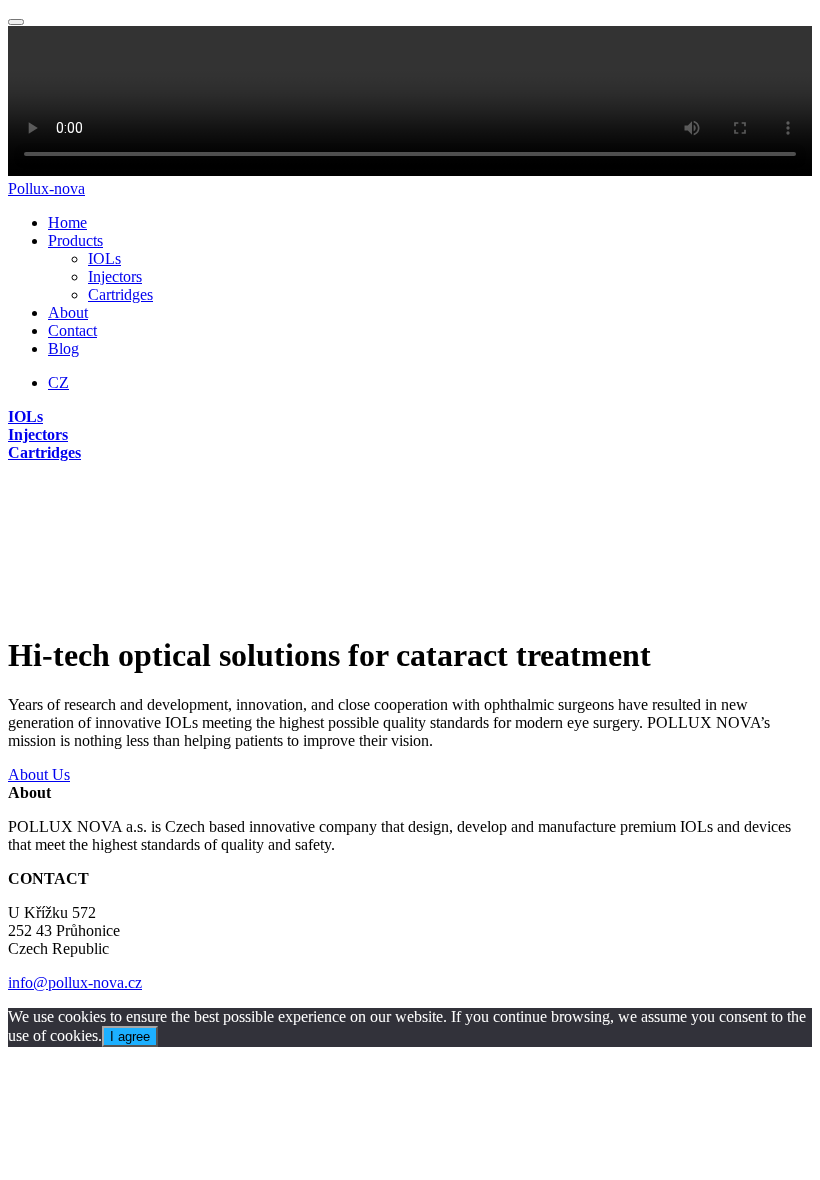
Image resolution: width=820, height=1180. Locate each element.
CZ (58, 382)
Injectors (115, 276)
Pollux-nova (46, 188)
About (68, 312)
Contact (72, 330)
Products (75, 240)
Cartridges (120, 294)
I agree (130, 1036)
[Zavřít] (16, 22)
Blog (63, 348)
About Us (39, 774)
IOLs (104, 258)
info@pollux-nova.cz (75, 982)
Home (67, 222)
